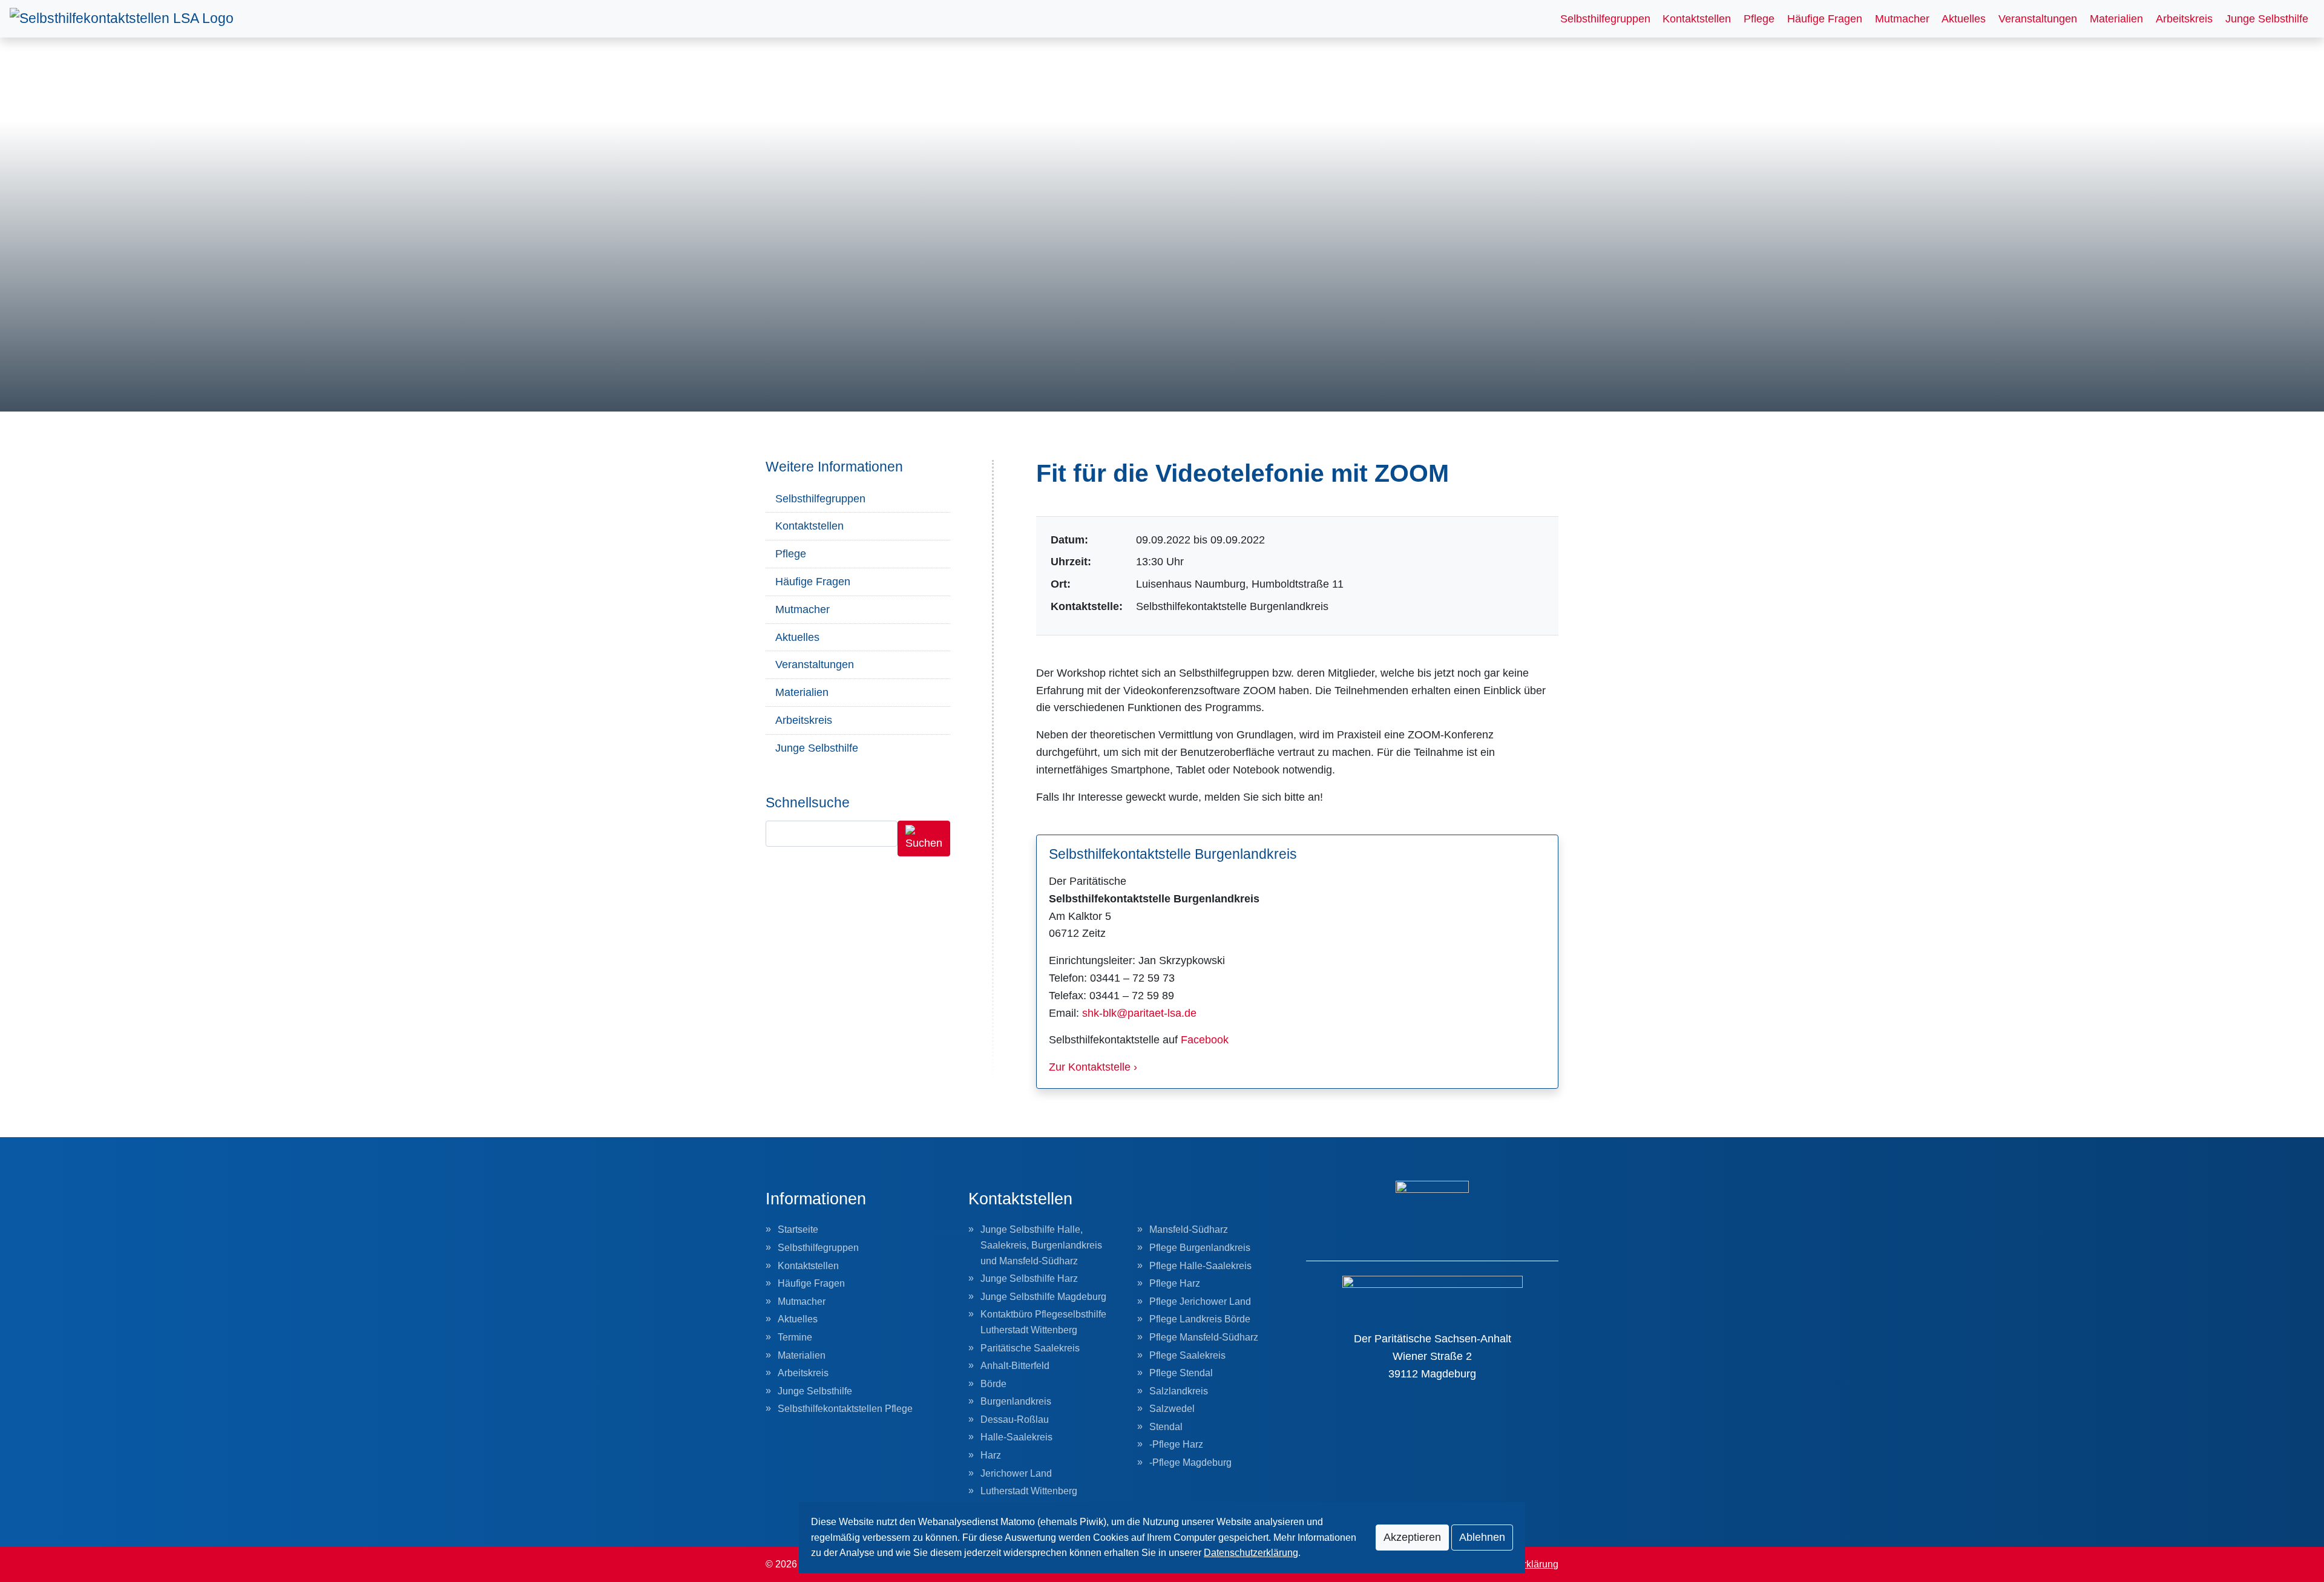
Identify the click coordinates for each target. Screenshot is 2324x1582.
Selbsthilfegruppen (1605, 19)
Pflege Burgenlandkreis (1200, 1248)
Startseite (798, 1229)
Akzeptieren (1412, 1537)
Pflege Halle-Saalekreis (1200, 1266)
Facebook (1205, 1040)
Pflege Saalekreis (1187, 1355)
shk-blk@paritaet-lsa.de (1139, 1013)
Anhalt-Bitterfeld (1015, 1366)
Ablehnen (1482, 1537)
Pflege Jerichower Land (1200, 1301)
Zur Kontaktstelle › (1093, 1067)
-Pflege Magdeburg (1190, 1462)
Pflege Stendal (1181, 1373)
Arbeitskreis (2184, 19)
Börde (993, 1384)
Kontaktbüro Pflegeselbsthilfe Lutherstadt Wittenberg (1043, 1322)
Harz (991, 1455)
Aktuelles (1964, 19)
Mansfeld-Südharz (1189, 1229)
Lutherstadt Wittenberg (1029, 1491)
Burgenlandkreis (1016, 1401)
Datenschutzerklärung (1251, 1553)
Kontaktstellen (1697, 19)
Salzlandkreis (1179, 1391)
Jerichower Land (1016, 1473)
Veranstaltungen (2038, 19)
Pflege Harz (1175, 1283)
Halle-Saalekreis (1016, 1437)
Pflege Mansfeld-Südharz (1204, 1337)
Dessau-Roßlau (1015, 1420)
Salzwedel (1172, 1409)
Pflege (1759, 19)
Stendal (1166, 1427)
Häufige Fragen (1825, 19)
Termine (795, 1337)
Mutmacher (1902, 19)
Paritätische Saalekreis (1030, 1348)
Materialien (2116, 19)
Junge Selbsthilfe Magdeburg (1043, 1297)
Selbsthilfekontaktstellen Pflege (845, 1409)
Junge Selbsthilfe (2267, 19)
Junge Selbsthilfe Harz (1029, 1278)
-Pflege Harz (1176, 1444)
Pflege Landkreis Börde (1200, 1319)
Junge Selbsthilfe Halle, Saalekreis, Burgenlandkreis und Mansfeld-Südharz (1041, 1245)
